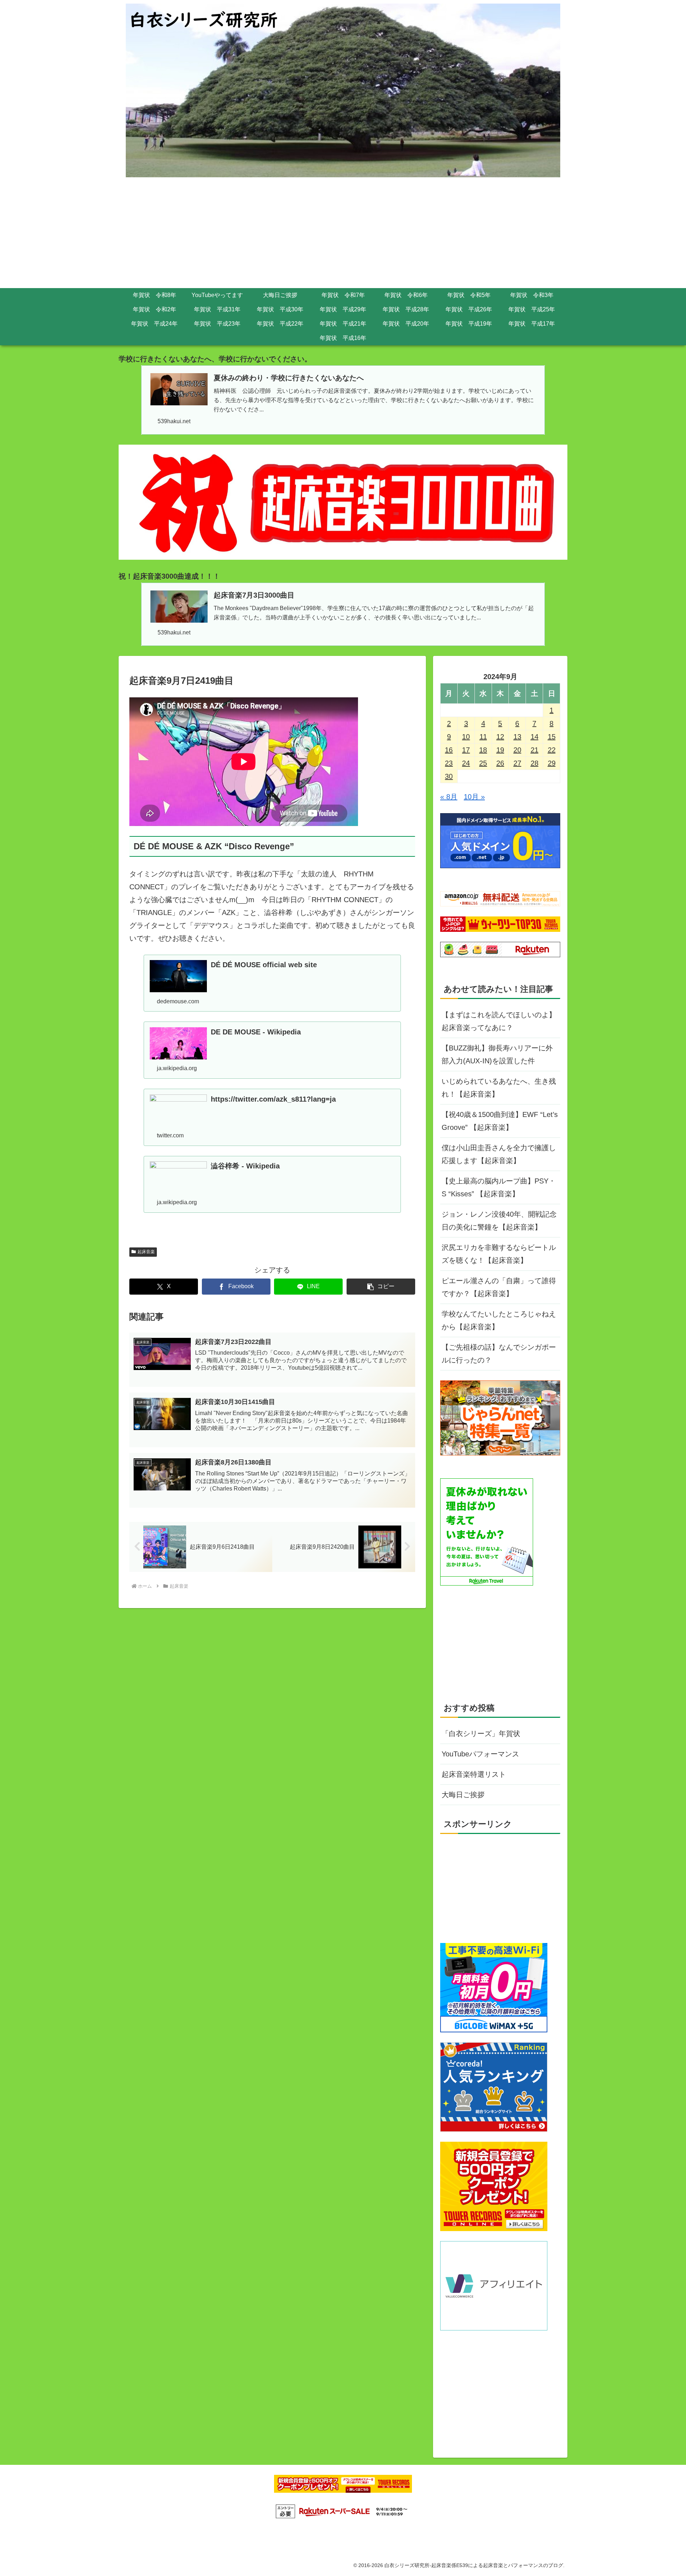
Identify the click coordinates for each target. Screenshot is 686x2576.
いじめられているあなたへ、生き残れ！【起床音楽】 (499, 1088)
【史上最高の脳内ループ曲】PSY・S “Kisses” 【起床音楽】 (499, 1187)
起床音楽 (146, 1252)
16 (449, 750)
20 (517, 750)
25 (483, 763)
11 (483, 737)
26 (500, 763)
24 (466, 763)
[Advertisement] (343, 234)
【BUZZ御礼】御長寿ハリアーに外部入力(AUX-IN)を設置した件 (497, 1054)
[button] (381, 1287)
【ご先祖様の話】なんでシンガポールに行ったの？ (499, 1354)
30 (449, 776)
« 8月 (449, 797)
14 (535, 737)
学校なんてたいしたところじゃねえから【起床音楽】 (499, 1320)
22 (552, 750)
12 (500, 737)
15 (552, 737)
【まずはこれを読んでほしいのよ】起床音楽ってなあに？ (499, 1021)
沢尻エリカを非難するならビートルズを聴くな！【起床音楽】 (499, 1254)
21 (535, 750)
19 (500, 750)
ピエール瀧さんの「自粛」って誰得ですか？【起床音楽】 (499, 1287)
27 (517, 763)
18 (483, 750)
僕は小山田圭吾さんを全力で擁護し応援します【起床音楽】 (499, 1154)
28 (535, 763)
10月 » (474, 797)
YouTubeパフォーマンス (480, 1754)
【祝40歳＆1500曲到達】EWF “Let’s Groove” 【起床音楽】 (500, 1121)
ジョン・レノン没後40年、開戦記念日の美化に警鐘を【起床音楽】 (499, 1221)
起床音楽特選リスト (474, 1774)
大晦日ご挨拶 (463, 1795)
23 (449, 763)
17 (466, 750)
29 (552, 763)
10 (466, 737)
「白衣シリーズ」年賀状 (481, 1734)
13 (517, 737)
